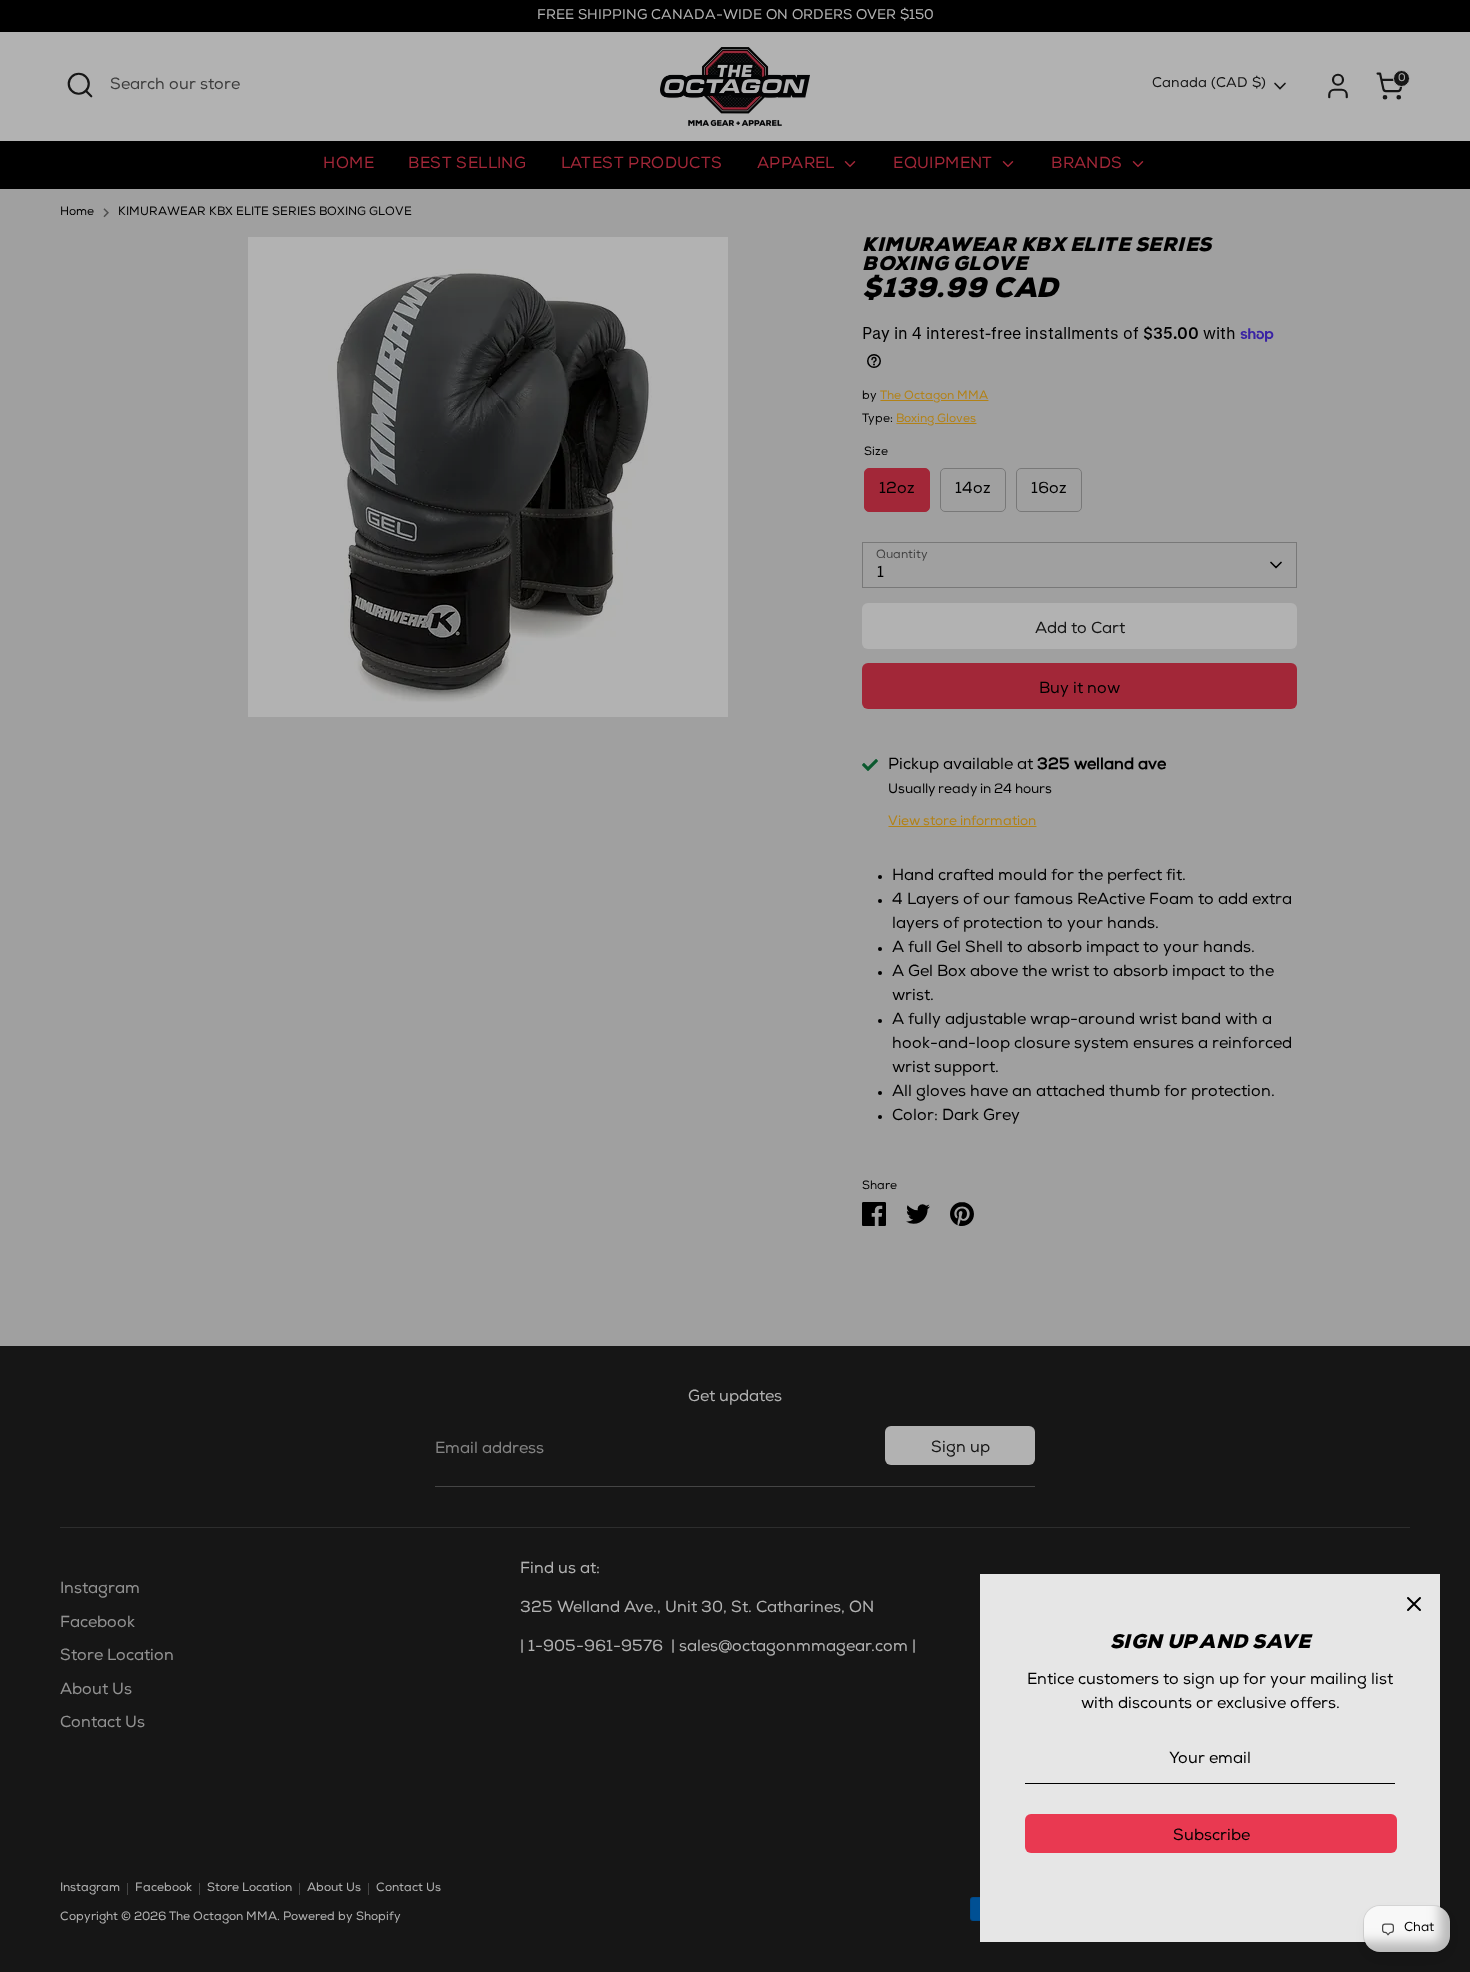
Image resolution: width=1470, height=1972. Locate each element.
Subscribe (1211, 1837)
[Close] (1414, 1600)
